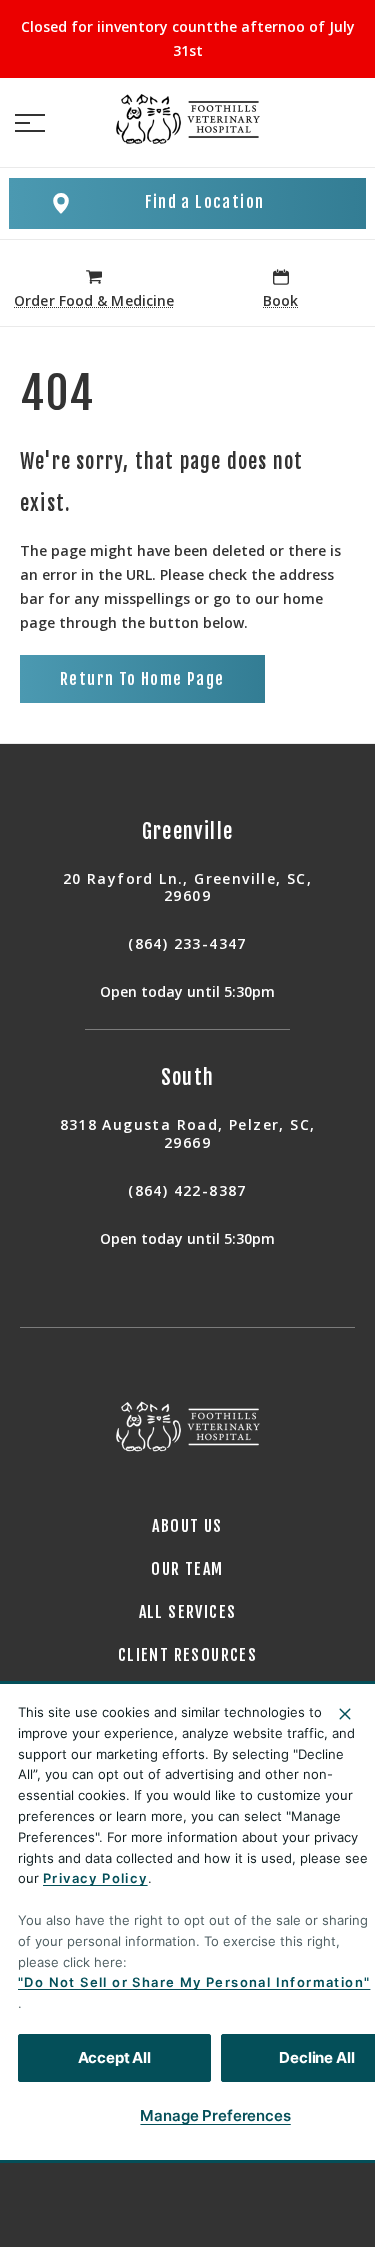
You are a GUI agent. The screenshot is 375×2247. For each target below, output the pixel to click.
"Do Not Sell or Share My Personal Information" (194, 1982)
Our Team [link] (187, 1569)
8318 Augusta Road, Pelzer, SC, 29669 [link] (188, 1133)
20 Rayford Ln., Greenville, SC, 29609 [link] (187, 887)
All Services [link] (188, 1612)
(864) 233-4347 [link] (187, 944)
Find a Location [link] (205, 202)
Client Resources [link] (187, 1655)
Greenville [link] (188, 831)
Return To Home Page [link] (142, 679)
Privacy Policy (95, 1878)
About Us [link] (187, 1526)
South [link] (188, 1077)
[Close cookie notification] (345, 1714)
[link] (188, 119)
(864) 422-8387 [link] (187, 1191)
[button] (30, 123)
